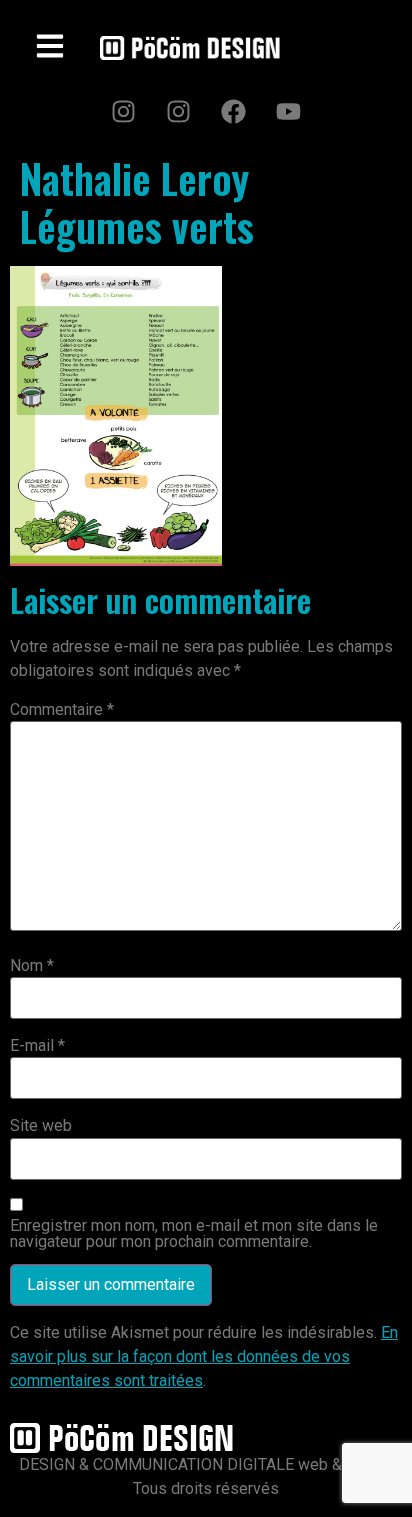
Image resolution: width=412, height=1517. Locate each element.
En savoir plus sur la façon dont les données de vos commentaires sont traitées (204, 1356)
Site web (41, 1126)
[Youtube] (289, 111)
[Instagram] (124, 111)
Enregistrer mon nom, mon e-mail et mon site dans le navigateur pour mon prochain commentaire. (194, 1234)
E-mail (37, 1046)
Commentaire (62, 710)
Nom (32, 966)
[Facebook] (234, 111)
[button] (50, 48)
